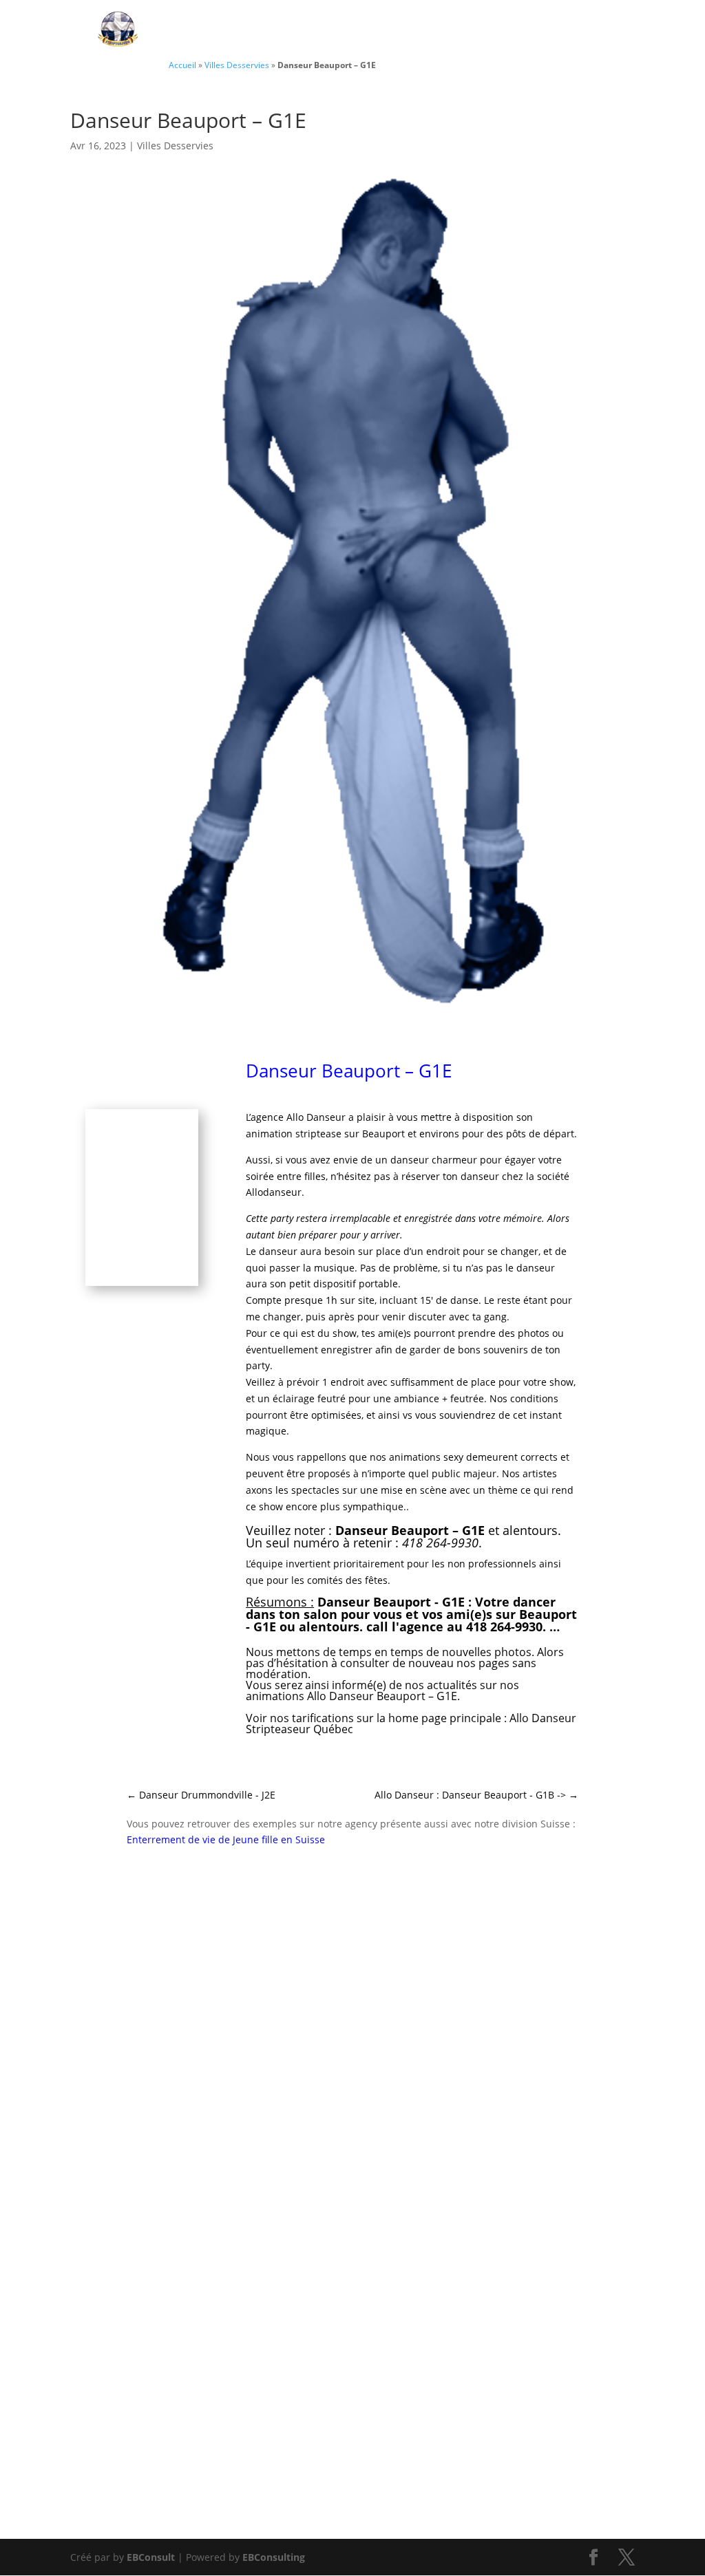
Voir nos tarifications (300, 1718)
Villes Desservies (553, 30)
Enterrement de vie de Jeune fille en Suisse (226, 1839)
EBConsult (151, 2557)
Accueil (182, 65)
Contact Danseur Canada (394, 30)
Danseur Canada (236, 30)
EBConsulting (274, 2557)
